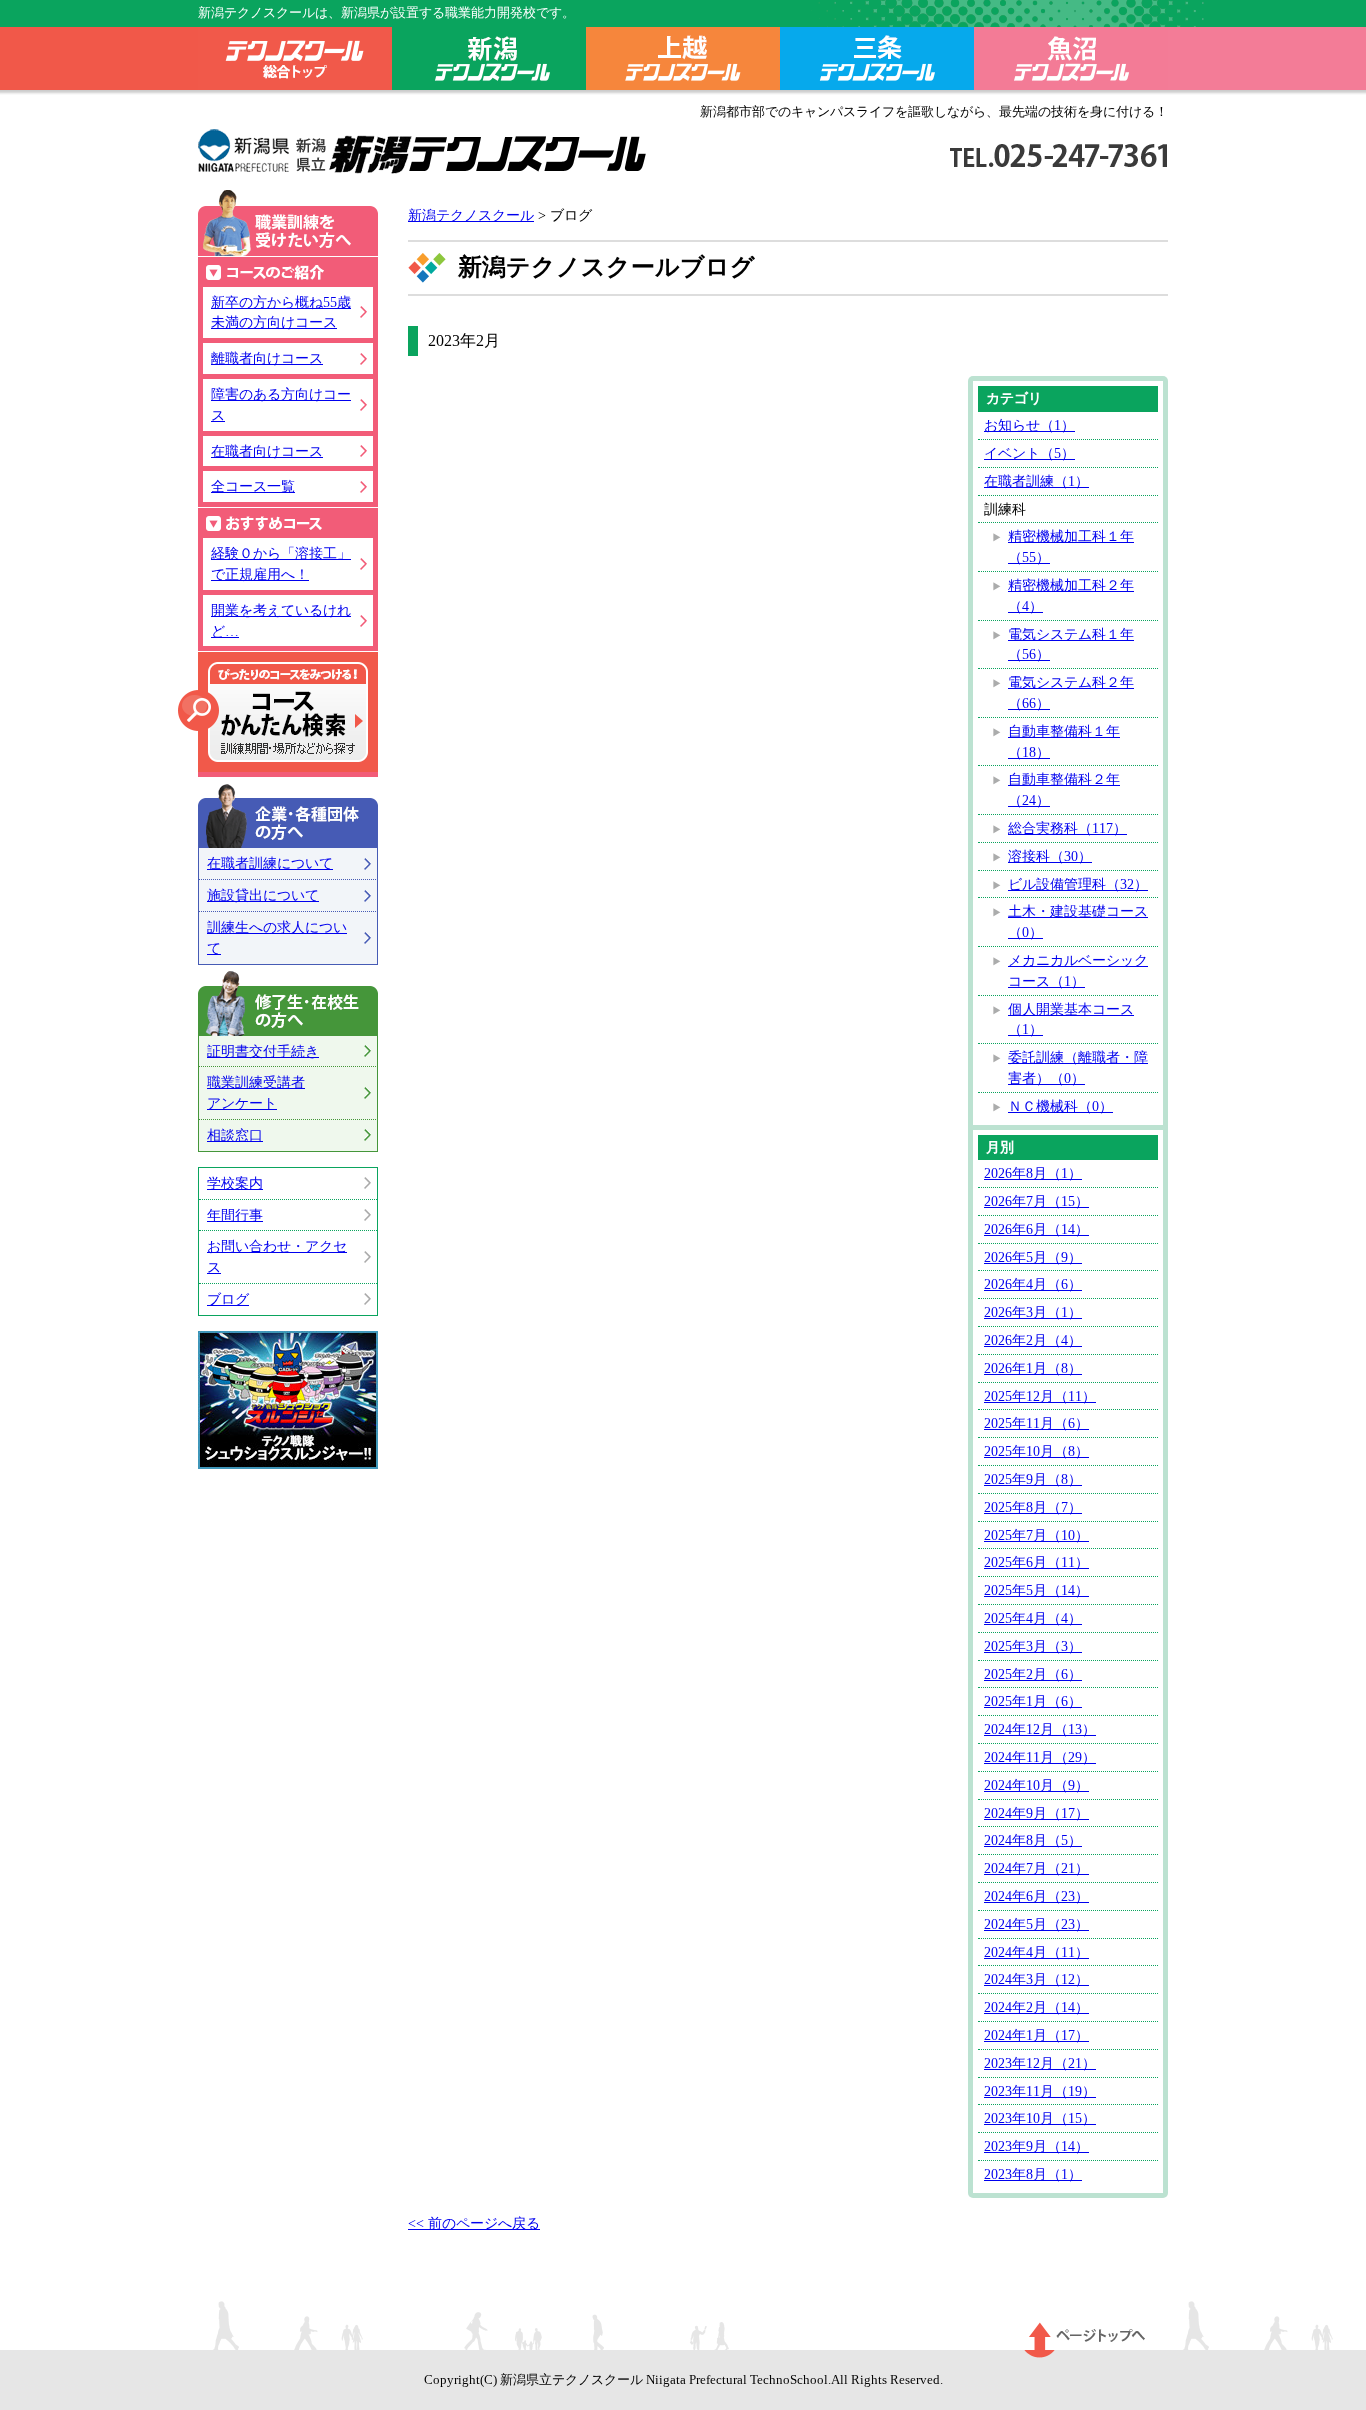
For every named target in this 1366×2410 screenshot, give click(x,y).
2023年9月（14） (1036, 2146)
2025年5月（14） (1036, 1590)
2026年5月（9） (1033, 1257)
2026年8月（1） (1033, 1173)
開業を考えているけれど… (281, 620)
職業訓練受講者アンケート (256, 1092)
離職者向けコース (267, 358)
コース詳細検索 (273, 712)
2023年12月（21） (1040, 2063)
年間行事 (235, 1215)
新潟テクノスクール (489, 62)
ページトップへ (1085, 2340)
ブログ (228, 1299)
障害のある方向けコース (281, 404)
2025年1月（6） (1033, 1701)
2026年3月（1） (1033, 1312)
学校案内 (235, 1183)
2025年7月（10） (1036, 1535)
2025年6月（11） (1036, 1562)
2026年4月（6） (1033, 1284)
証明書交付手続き (263, 1051)
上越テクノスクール (683, 62)
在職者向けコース (267, 451)
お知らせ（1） (1029, 425)
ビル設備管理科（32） (1078, 884)
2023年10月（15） (1040, 2118)
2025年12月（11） (1040, 1396)
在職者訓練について (270, 863)
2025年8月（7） (1033, 1507)
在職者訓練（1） (1036, 481)
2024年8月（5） (1033, 1840)
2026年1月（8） (1033, 1368)
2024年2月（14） (1036, 2007)
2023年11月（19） (1040, 2091)
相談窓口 (235, 1135)
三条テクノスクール (877, 62)
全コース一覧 (253, 486)
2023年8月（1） (1033, 2174)
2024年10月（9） (1036, 1785)
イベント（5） (1029, 453)
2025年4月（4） (1033, 1618)
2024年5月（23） (1036, 1924)
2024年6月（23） (1036, 1896)
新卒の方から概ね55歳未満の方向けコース (281, 312)
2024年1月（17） (1036, 2035)
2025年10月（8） (1036, 1451)
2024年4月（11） (1036, 1952)
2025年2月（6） (1033, 1674)
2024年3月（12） (1036, 1979)
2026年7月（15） (1036, 1201)
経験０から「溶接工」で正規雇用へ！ (281, 563)
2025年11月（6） (1036, 1423)
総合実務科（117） (1067, 828)
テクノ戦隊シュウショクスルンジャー (288, 1400)
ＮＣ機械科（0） (1060, 1106)
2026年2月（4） (1033, 1340)
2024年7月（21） (1036, 1868)
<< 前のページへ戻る (474, 2223)
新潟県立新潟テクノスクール (422, 151)
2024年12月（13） (1040, 1729)
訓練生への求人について (277, 937)
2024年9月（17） (1036, 1813)
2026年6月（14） (1036, 1229)
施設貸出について (263, 895)
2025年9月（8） (1033, 1479)
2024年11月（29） (1040, 1757)
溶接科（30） (1050, 856)
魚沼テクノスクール (1071, 62)
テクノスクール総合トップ (295, 62)
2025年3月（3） (1033, 1646)
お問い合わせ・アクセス (277, 1256)
